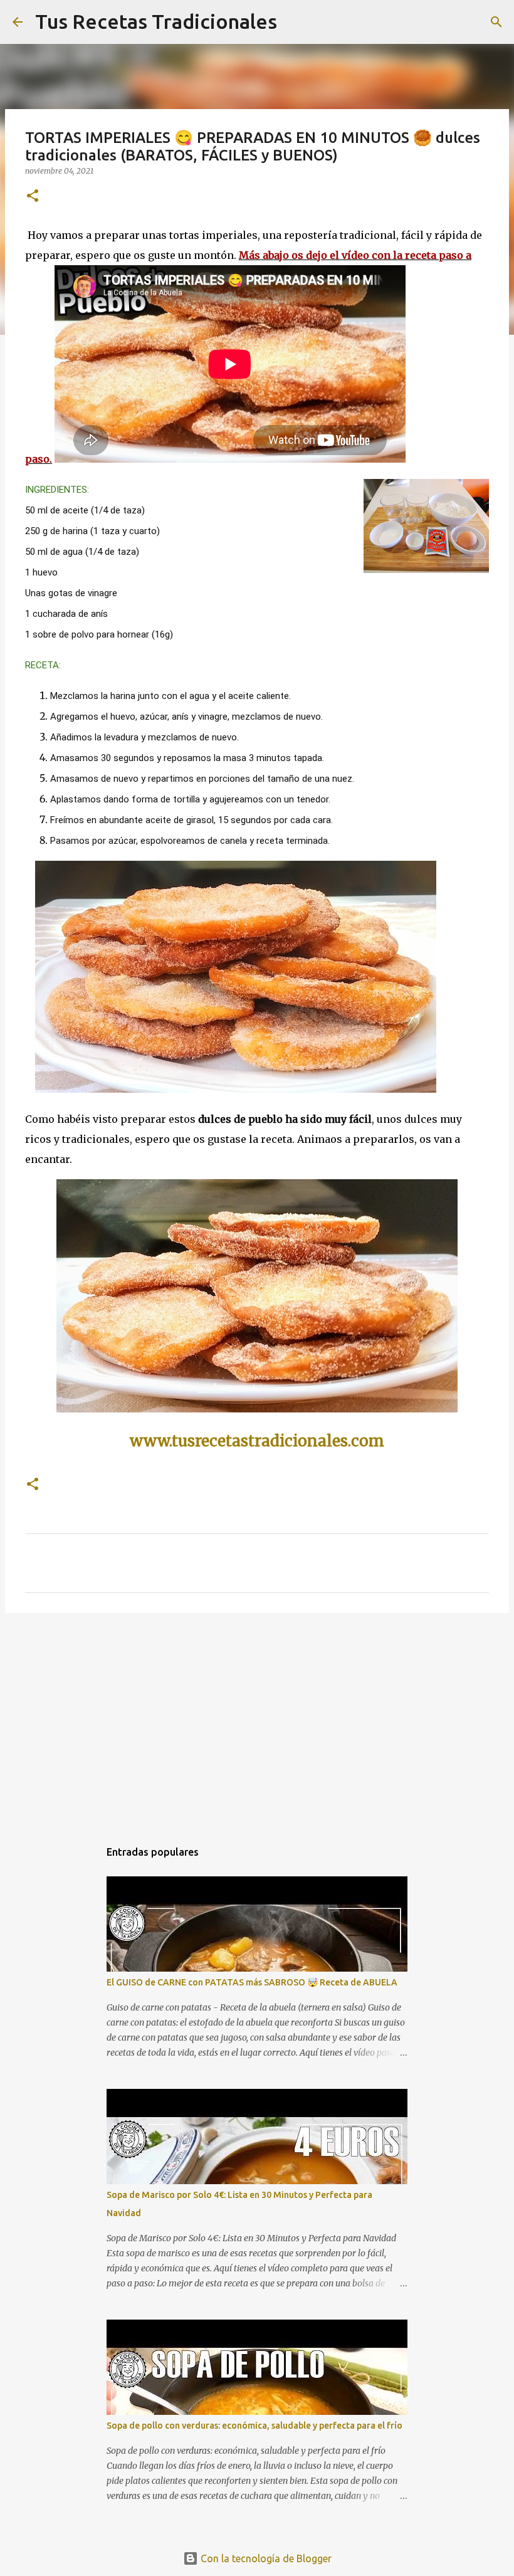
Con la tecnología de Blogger (265, 2558)
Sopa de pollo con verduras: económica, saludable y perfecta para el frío (254, 2426)
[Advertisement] (257, 1720)
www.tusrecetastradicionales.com (257, 1441)
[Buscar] (496, 22)
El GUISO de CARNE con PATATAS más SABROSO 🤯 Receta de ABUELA (252, 1982)
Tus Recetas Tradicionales (156, 21)
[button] (33, 197)
